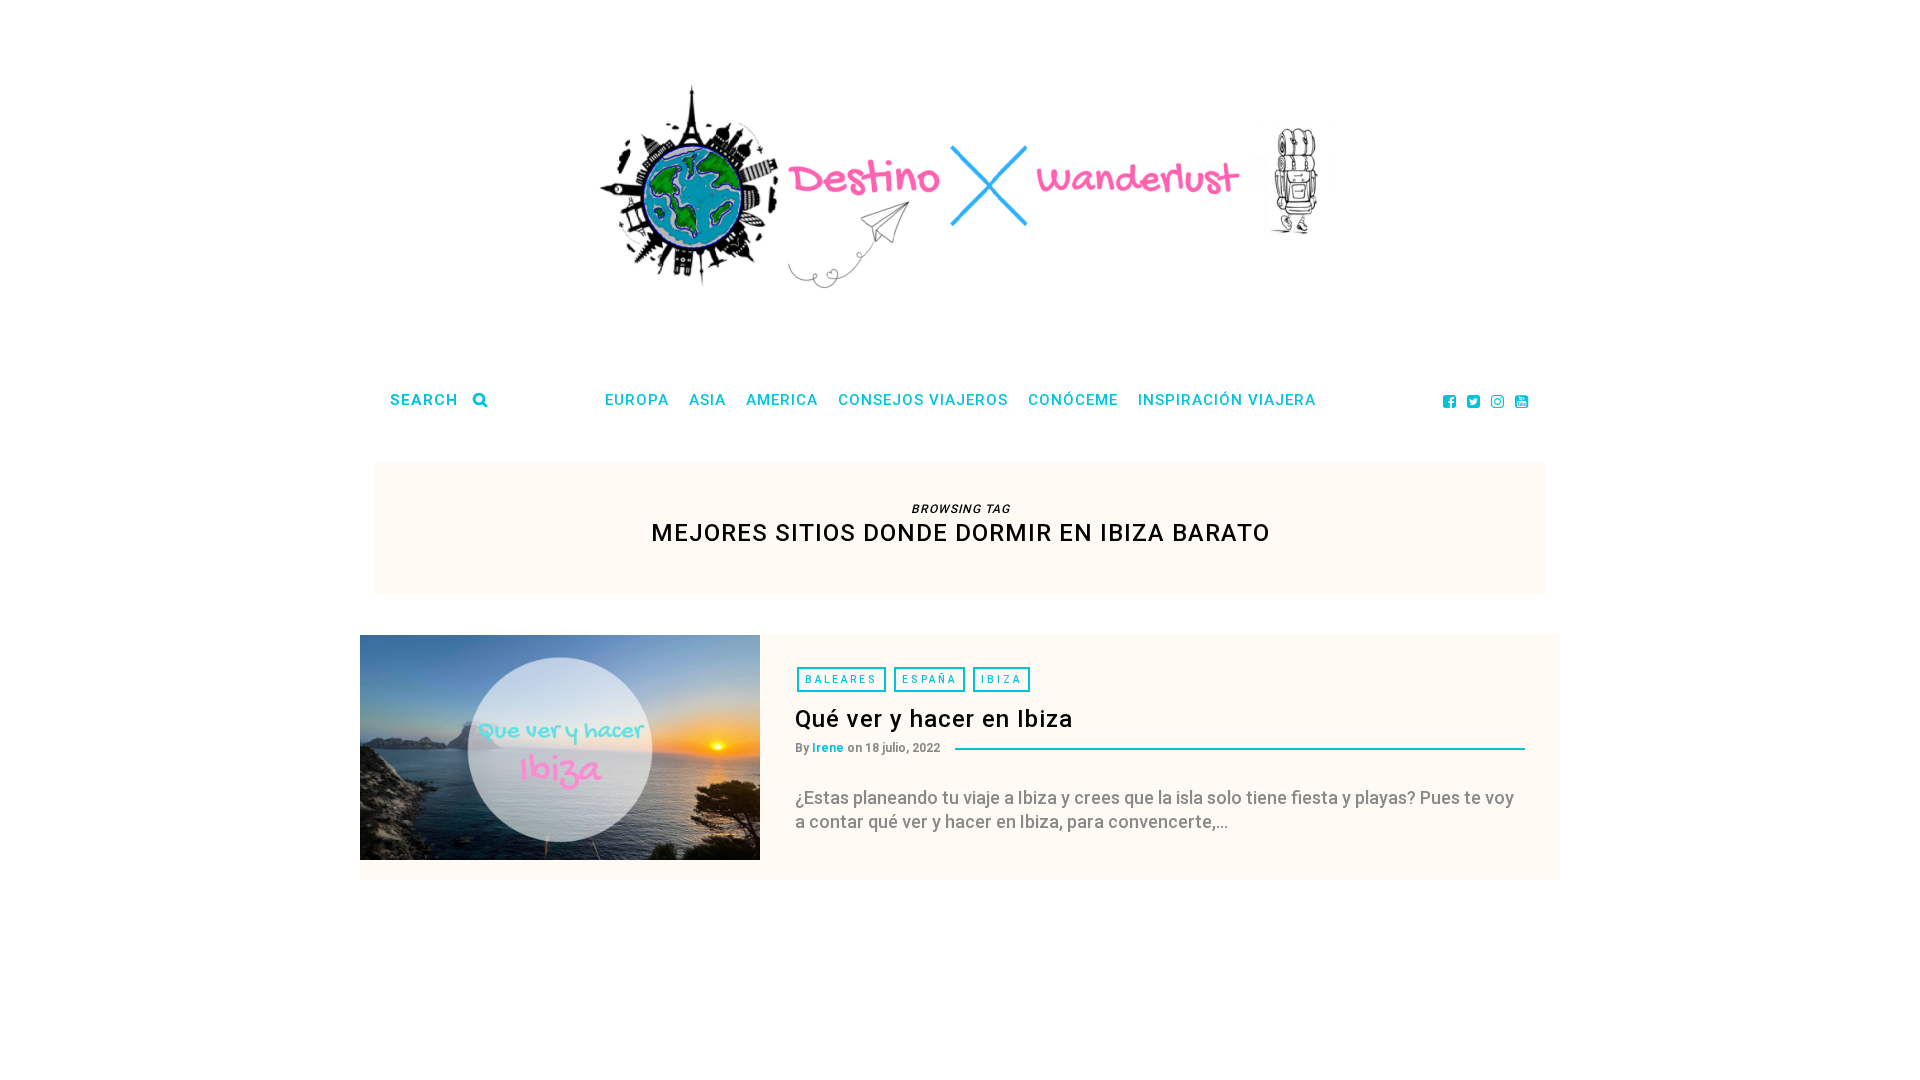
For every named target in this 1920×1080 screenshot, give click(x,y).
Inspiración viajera (1227, 400)
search (424, 400)
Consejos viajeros (923, 400)
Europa (637, 400)
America (782, 400)
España (929, 679)
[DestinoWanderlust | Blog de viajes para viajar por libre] (960, 186)
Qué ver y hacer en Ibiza (934, 719)
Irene (828, 748)
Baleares (841, 679)
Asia (707, 400)
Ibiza (1001, 679)
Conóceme (1073, 400)
